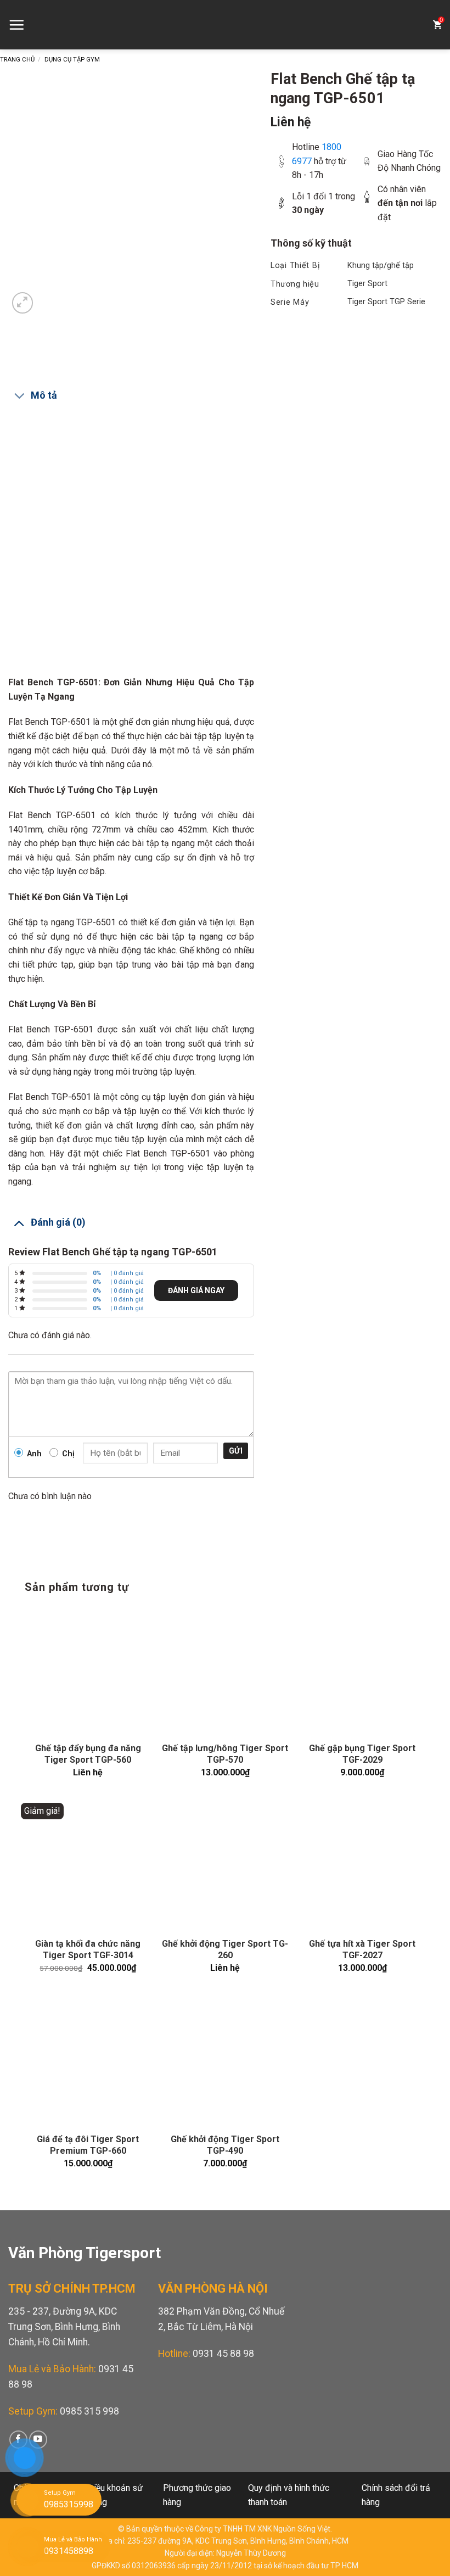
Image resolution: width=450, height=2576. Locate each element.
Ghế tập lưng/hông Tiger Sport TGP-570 (225, 1754)
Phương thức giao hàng (197, 2495)
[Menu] (16, 25)
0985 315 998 (89, 2411)
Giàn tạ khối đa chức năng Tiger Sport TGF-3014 (88, 1949)
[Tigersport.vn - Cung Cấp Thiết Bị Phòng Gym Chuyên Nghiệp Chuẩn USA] (225, 25)
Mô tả (44, 395)
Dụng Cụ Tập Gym (72, 60)
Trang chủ (17, 60)
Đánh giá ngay (196, 1290)
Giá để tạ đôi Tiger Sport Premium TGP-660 (88, 2145)
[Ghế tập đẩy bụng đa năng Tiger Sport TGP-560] (88, 1670)
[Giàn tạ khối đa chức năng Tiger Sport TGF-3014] (88, 1866)
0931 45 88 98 (223, 2354)
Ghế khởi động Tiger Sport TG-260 (225, 1949)
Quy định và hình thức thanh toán (289, 2495)
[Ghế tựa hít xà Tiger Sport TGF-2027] (362, 1866)
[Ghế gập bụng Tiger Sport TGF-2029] (362, 1670)
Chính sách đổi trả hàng (396, 2495)
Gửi (236, 1451)
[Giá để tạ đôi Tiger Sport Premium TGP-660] (88, 2061)
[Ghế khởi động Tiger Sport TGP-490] (225, 2061)
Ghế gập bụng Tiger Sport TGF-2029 (362, 1754)
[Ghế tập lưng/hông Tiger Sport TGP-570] (225, 1670)
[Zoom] (23, 303)
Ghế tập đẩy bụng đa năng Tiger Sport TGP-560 (88, 1754)
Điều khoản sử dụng (115, 2495)
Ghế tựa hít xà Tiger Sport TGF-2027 (362, 1949)
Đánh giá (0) (58, 1222)
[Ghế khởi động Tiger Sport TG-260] (225, 1866)
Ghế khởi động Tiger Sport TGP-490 (225, 2145)
